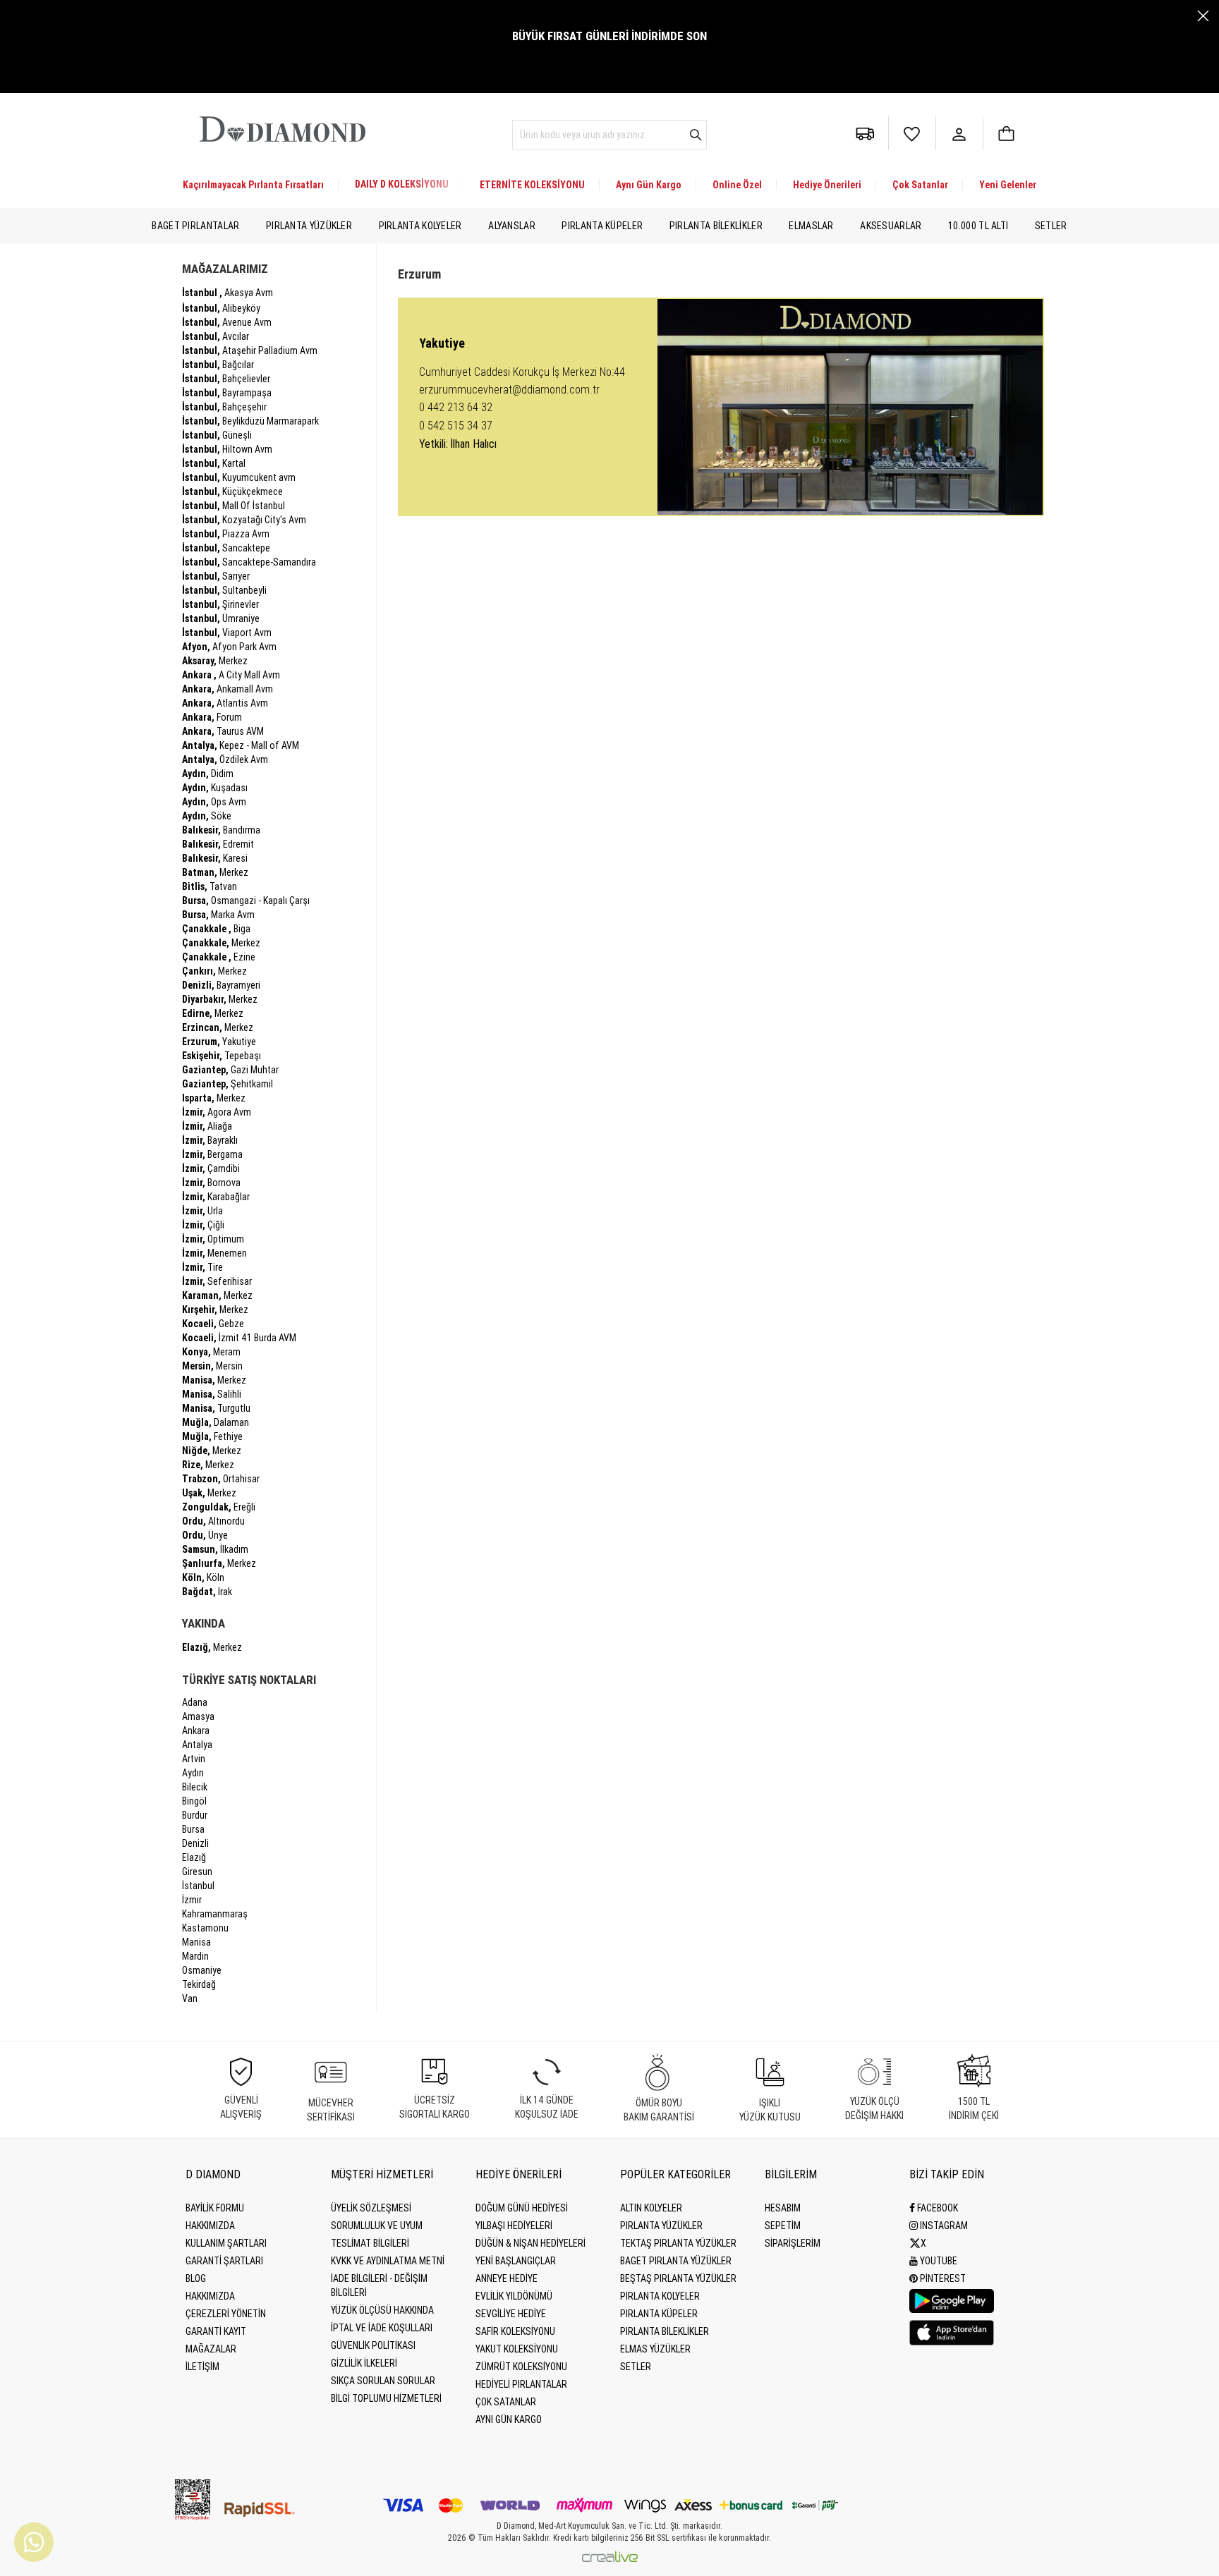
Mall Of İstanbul (234, 506)
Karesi (215, 858)
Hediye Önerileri (827, 185)
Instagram (943, 2226)
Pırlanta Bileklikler (716, 226)
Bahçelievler (226, 379)
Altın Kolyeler (651, 2208)
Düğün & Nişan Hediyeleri (530, 2243)
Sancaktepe (226, 548)
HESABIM (783, 2208)
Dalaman (216, 1422)
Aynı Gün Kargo (649, 185)
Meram (211, 1352)
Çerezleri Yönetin (226, 2314)
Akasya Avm (228, 293)
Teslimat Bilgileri (370, 2243)
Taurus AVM (223, 731)
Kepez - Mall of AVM (241, 745)
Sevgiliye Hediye (511, 2314)
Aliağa (207, 1126)
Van (190, 1998)
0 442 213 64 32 (456, 407)
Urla (202, 1211)
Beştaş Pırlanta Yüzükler (678, 2278)
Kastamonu (205, 1928)
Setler (1051, 226)
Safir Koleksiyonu (515, 2331)
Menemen (214, 1253)
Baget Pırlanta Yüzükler (676, 2261)
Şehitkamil (228, 1084)
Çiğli (203, 1225)
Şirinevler (220, 604)
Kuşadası (215, 788)
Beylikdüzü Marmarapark (250, 421)
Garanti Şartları (224, 2261)
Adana (195, 1702)
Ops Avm (214, 802)
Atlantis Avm (225, 703)
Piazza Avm (226, 534)
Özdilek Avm (225, 759)
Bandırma (221, 830)
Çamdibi (211, 1168)
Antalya (197, 1745)
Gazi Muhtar (230, 1070)
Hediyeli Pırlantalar (521, 2384)
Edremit (218, 844)
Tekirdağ (199, 1984)
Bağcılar (218, 365)
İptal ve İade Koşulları (382, 2328)
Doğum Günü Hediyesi (522, 2208)
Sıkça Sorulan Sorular (383, 2381)
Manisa (196, 1942)
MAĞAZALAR (211, 2349)
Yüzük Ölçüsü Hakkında (382, 2310)
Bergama (212, 1154)
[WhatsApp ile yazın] (34, 2542)
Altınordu (213, 1521)
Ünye (205, 1535)
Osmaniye (202, 1970)
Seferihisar (217, 1281)
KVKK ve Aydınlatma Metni (388, 2261)
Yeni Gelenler (1008, 185)
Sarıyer (216, 576)
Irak (207, 1592)
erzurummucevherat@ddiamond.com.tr (509, 390)
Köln (203, 1577)
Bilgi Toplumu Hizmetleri (386, 2398)
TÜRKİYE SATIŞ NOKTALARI (249, 1680)
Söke (207, 816)
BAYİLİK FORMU (215, 2208)
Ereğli (219, 1507)
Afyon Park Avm (229, 647)
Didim (208, 774)
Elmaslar (811, 226)
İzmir (192, 1900)
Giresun (197, 1872)
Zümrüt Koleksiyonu (521, 2367)
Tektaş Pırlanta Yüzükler (678, 2243)
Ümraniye (221, 618)
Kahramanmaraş (215, 1914)
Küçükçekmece (232, 492)
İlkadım (215, 1549)
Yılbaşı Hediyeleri (514, 2226)
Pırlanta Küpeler (602, 226)
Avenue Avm (227, 322)
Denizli (195, 1843)
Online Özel (737, 185)
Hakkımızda (210, 2226)
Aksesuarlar (891, 226)
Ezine (219, 957)
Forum (212, 717)
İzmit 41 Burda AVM (239, 1338)
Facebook (936, 2208)
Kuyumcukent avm (239, 477)
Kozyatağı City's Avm (244, 520)
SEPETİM (783, 2226)
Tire (202, 1267)
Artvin (194, 1759)
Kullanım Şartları (226, 2243)
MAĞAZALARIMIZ (225, 269)
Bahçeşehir (224, 407)
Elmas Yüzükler (655, 2349)
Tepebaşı (222, 1056)
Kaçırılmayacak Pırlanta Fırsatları (253, 185)
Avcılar (216, 336)
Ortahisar (221, 1479)
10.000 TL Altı (978, 226)
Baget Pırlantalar (195, 226)
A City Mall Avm (231, 675)
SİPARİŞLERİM (793, 2243)
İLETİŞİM (202, 2367)
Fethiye (212, 1436)
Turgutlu (216, 1408)
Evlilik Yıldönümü (514, 2296)
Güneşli (217, 435)
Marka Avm (218, 915)
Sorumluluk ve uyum (377, 2226)
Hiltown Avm (227, 449)
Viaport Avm (227, 633)
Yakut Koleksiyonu (517, 2349)
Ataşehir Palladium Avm (250, 350)
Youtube (938, 2261)
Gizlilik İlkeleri (364, 2363)
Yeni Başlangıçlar (516, 2261)
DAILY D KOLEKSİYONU (402, 184)
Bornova (211, 1183)
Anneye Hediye (507, 2278)
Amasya (198, 1716)
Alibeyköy (221, 308)
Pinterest (942, 2278)
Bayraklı (210, 1140)
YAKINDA (204, 1623)
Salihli (212, 1394)
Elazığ (194, 1857)
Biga (216, 929)
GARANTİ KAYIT (216, 2331)
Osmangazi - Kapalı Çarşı (246, 901)
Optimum (213, 1239)
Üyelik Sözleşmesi (371, 2208)
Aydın (193, 1773)
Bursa (193, 1829)
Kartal (214, 463)
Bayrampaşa (227, 393)
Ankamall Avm (228, 689)
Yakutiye (219, 1042)
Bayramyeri (221, 985)
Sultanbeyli (224, 590)
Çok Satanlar (920, 185)
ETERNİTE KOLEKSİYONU (532, 185)
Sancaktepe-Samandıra (249, 562)
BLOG (196, 2278)
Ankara (196, 1730)
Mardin (195, 1956)
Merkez (215, 661)
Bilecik (195, 1787)
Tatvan (210, 886)
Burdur (195, 1815)
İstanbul (198, 1886)
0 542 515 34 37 (456, 426)
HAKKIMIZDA (210, 2296)
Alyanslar (512, 226)
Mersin (212, 1366)
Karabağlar (216, 1197)
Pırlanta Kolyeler (420, 226)
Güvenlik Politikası (373, 2345)
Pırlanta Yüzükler (309, 226)
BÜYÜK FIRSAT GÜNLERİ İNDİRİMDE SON (609, 36)
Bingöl (194, 1801)
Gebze (213, 1324)
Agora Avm (217, 1112)
